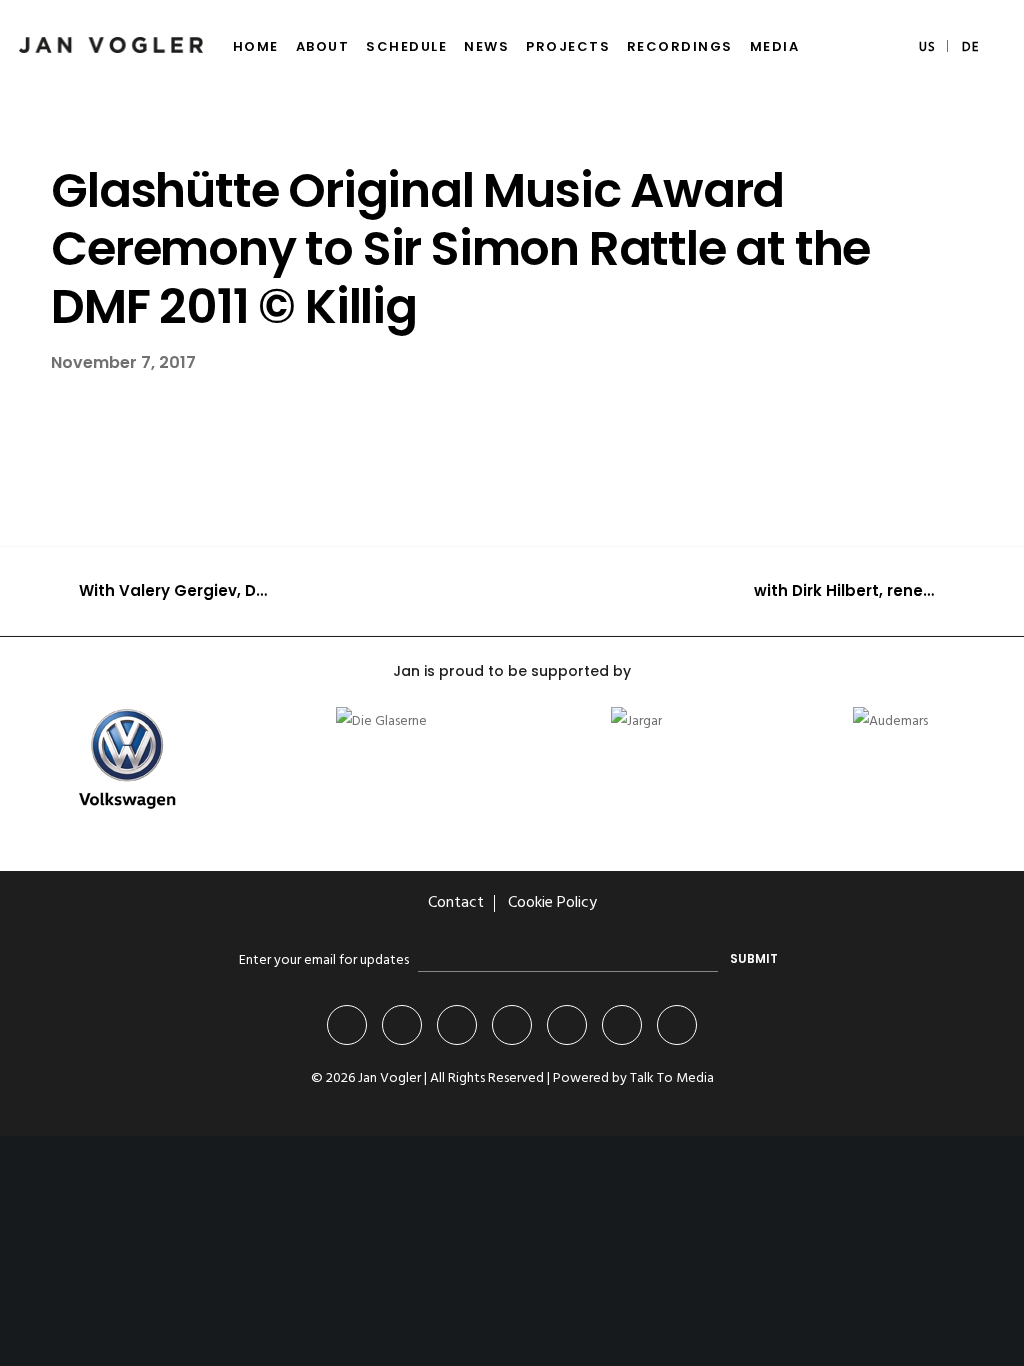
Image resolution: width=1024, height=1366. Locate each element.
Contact (456, 903)
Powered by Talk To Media (633, 1078)
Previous (497, 837)
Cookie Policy (552, 903)
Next (553, 837)
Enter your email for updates (324, 960)
